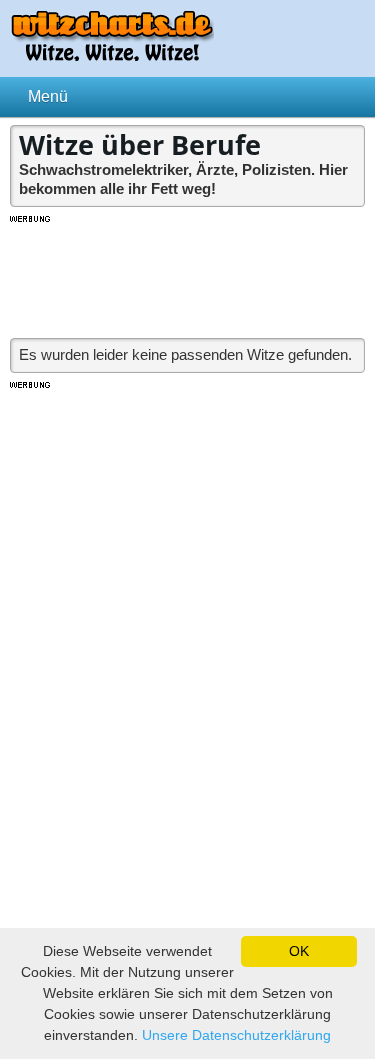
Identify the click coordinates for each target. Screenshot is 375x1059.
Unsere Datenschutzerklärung (236, 1035)
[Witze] (112, 55)
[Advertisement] (188, 275)
